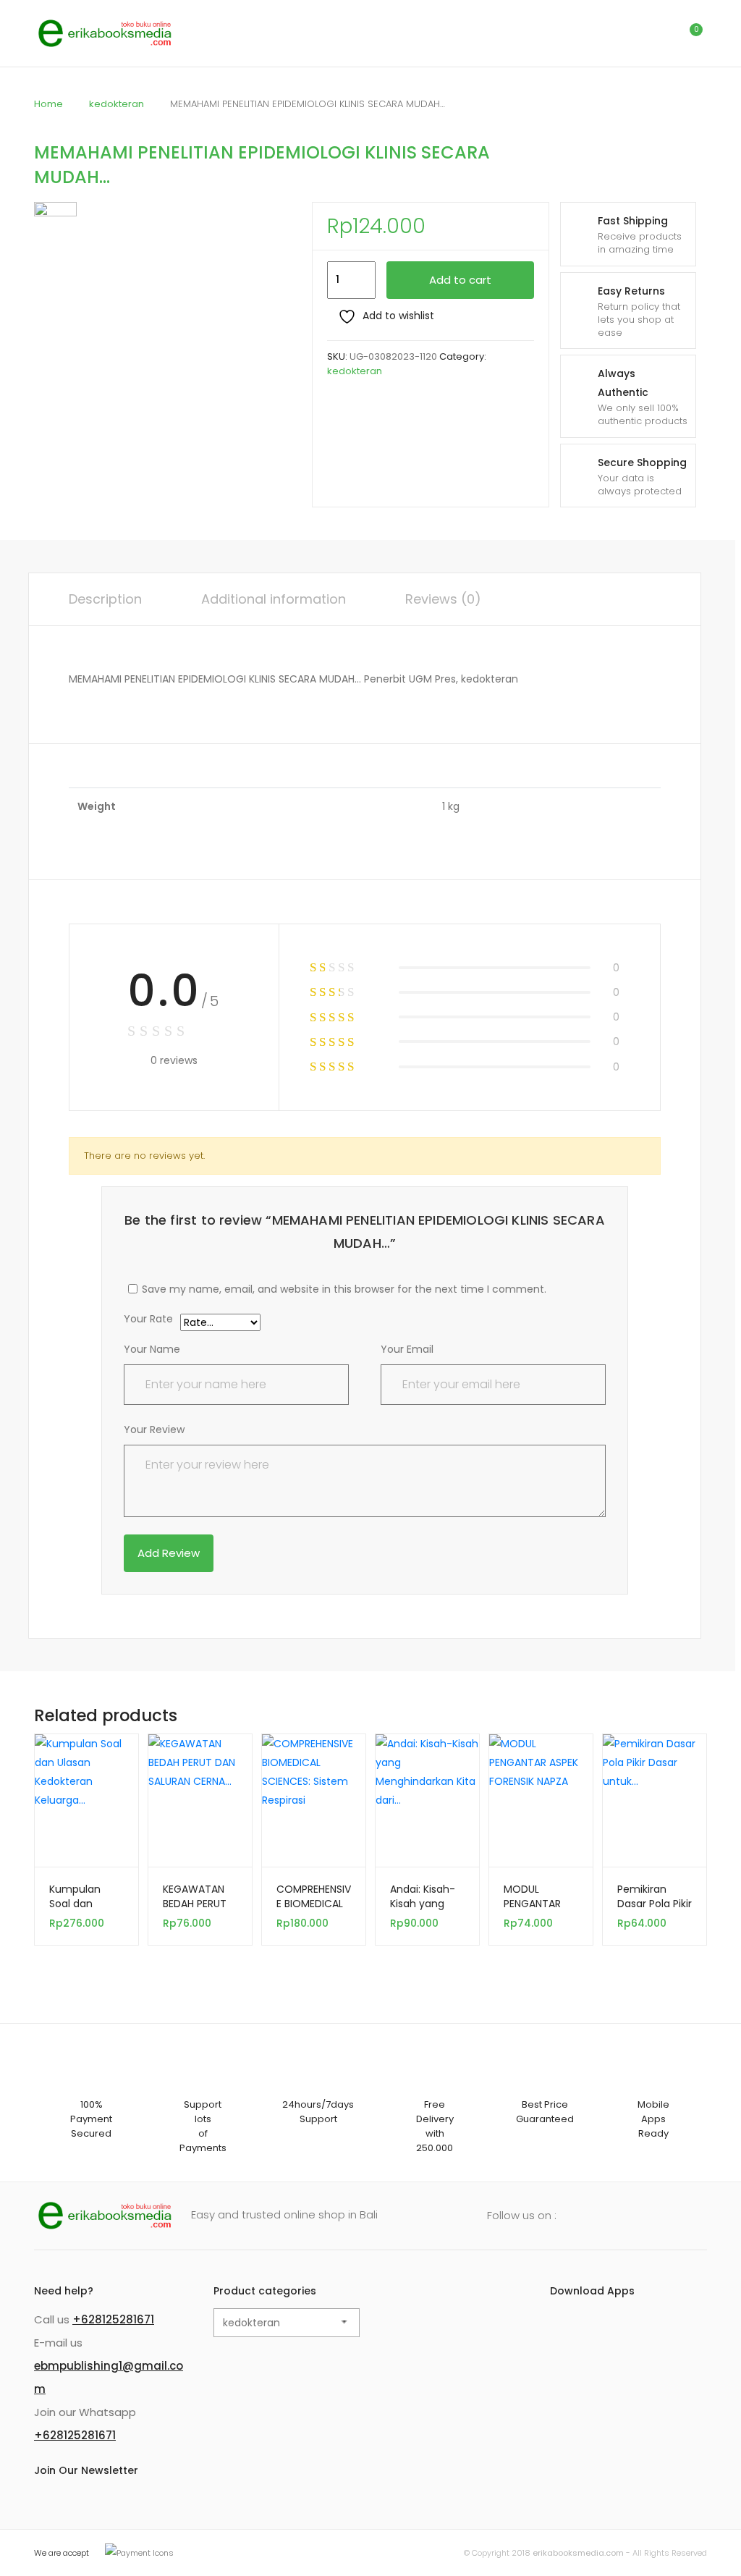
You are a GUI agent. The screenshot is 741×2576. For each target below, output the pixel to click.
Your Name (152, 1349)
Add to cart (460, 280)
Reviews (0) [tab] (443, 599)
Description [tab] (105, 599)
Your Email (407, 1349)
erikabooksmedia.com (578, 2553)
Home (48, 104)
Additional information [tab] (274, 599)
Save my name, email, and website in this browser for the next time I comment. (344, 1289)
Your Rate (148, 1320)
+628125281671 (113, 2319)
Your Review (154, 1430)
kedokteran (117, 104)
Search (627, 33)
